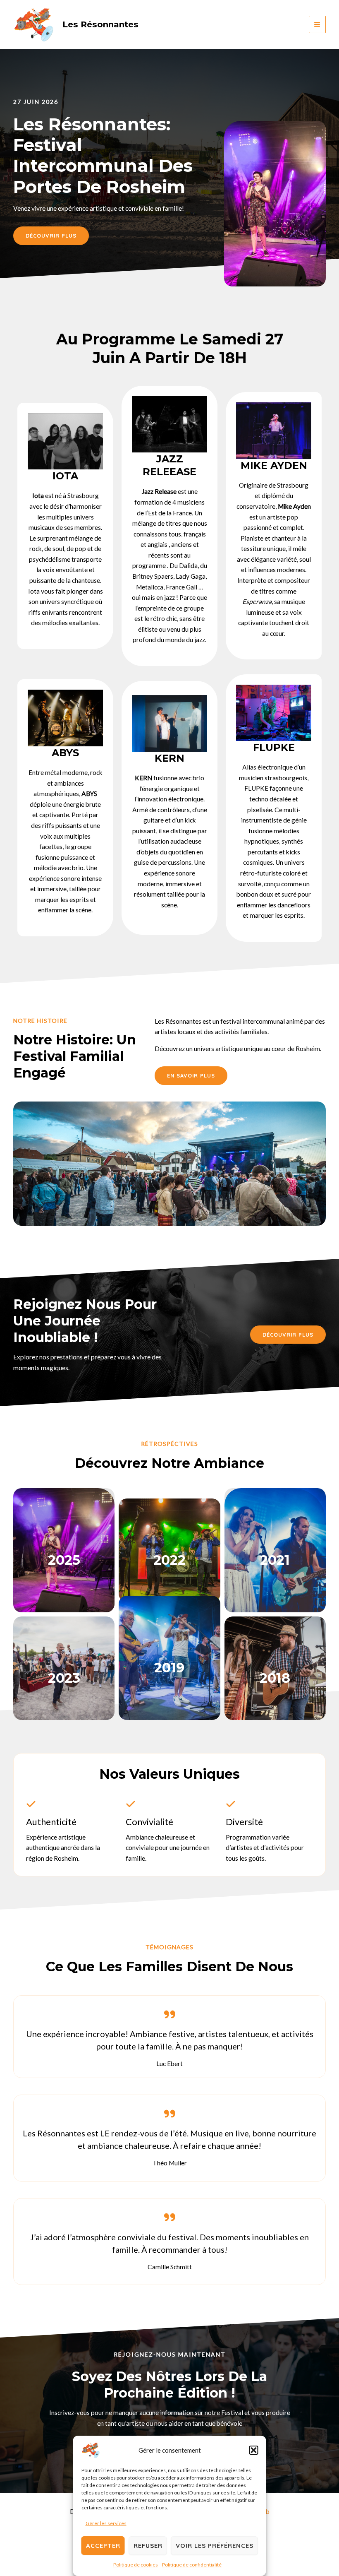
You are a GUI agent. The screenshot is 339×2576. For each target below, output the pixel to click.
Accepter (103, 2546)
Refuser (148, 2546)
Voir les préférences (215, 2546)
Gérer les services (106, 2523)
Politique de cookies (136, 2565)
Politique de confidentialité (192, 2565)
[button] (254, 2450)
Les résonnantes (100, 24)
